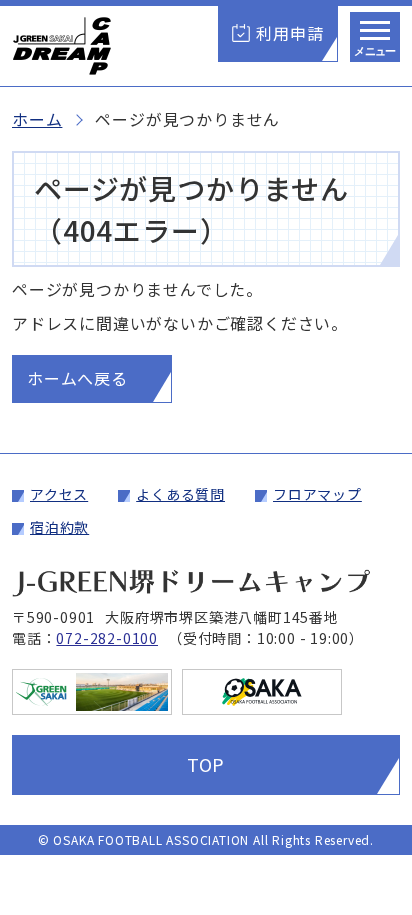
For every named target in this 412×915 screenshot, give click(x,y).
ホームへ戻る (77, 378)
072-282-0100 (107, 638)
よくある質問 (180, 494)
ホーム (37, 119)
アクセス (59, 494)
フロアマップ (317, 494)
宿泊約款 (59, 527)
